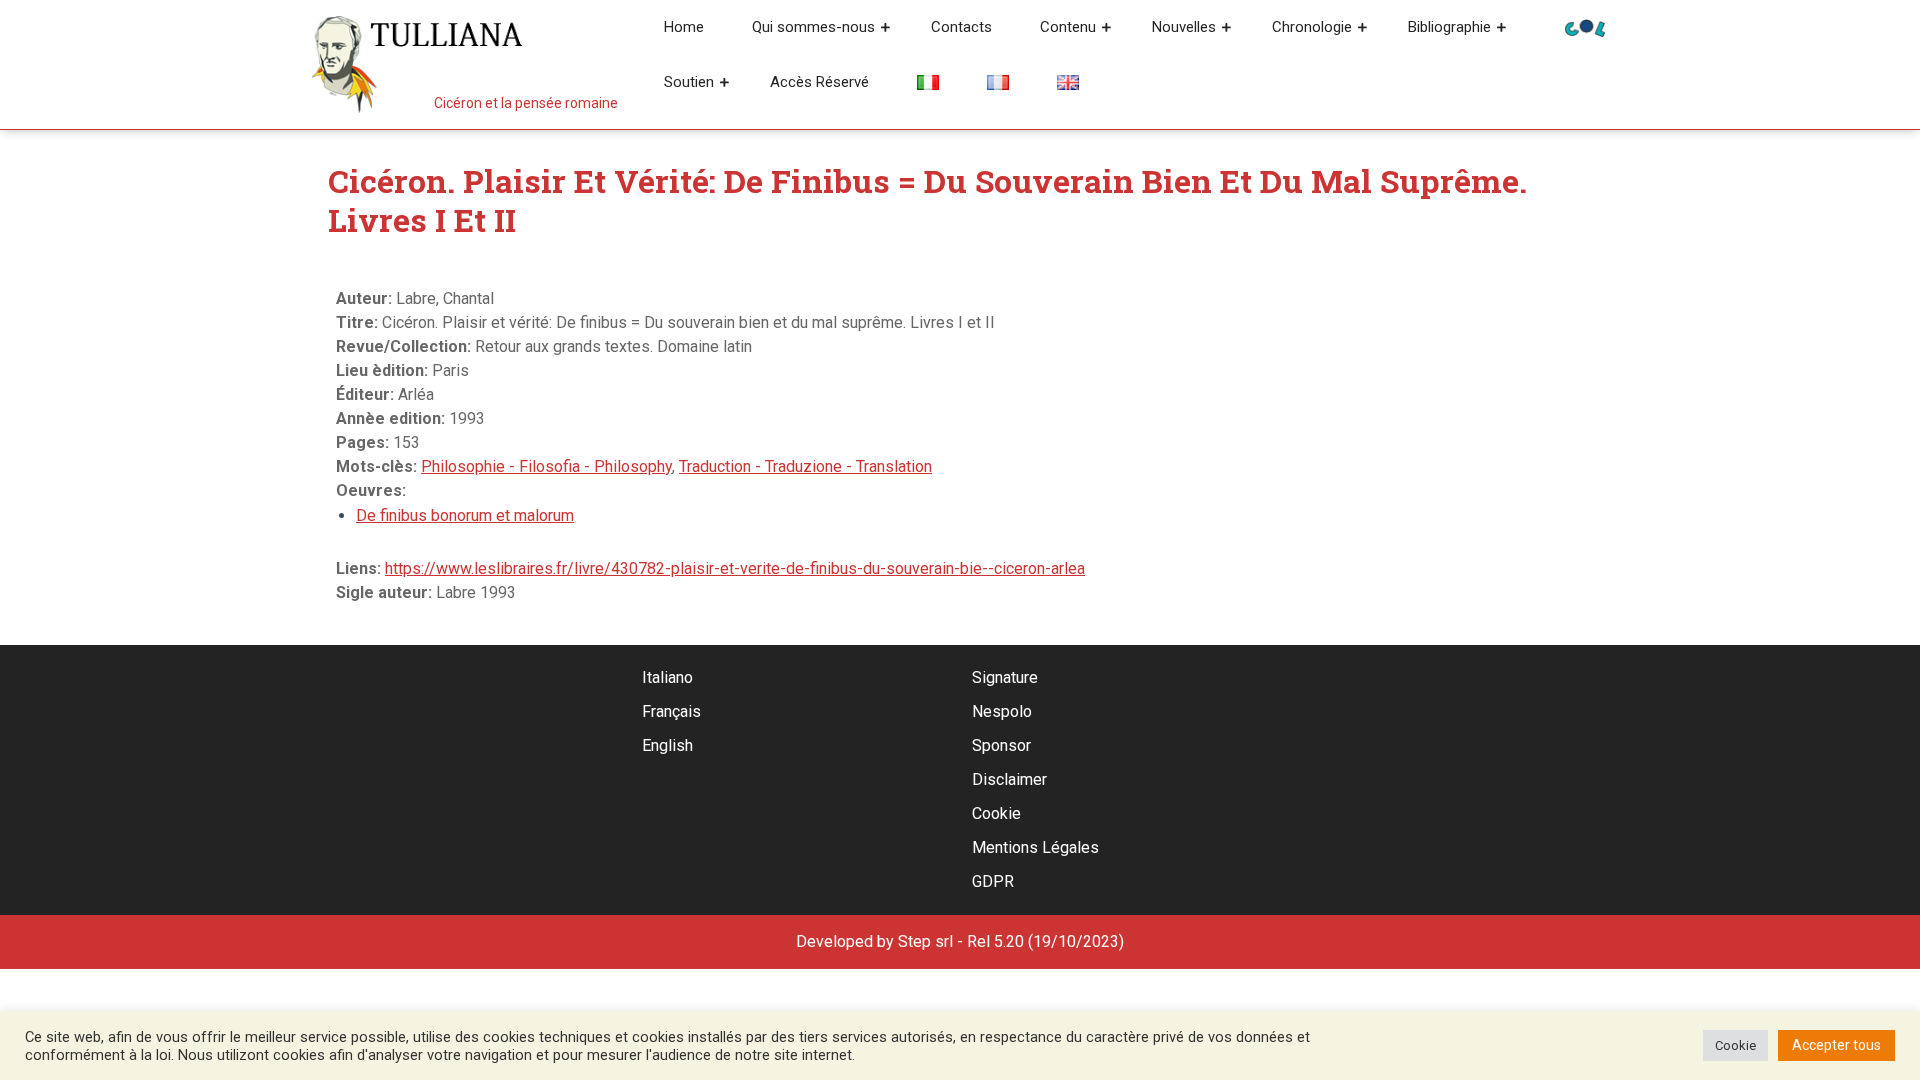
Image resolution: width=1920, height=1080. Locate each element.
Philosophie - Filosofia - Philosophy (546, 466)
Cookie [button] (1735, 1045)
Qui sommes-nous (813, 27)
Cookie (996, 813)
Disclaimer (1009, 779)
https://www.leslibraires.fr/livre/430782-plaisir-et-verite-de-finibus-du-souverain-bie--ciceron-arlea (735, 568)
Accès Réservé (819, 82)
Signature (1005, 677)
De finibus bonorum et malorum (465, 515)
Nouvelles (1184, 27)
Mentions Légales (1035, 847)
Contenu (1068, 27)
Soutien (689, 82)
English (667, 745)
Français (671, 711)
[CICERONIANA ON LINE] (1585, 26)
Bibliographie (1449, 27)
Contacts (961, 27)
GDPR (993, 881)
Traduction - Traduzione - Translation (805, 466)
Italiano (667, 677)
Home (684, 27)
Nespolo (1002, 711)
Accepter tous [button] (1836, 1045)
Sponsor (1001, 745)
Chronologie (1312, 27)
